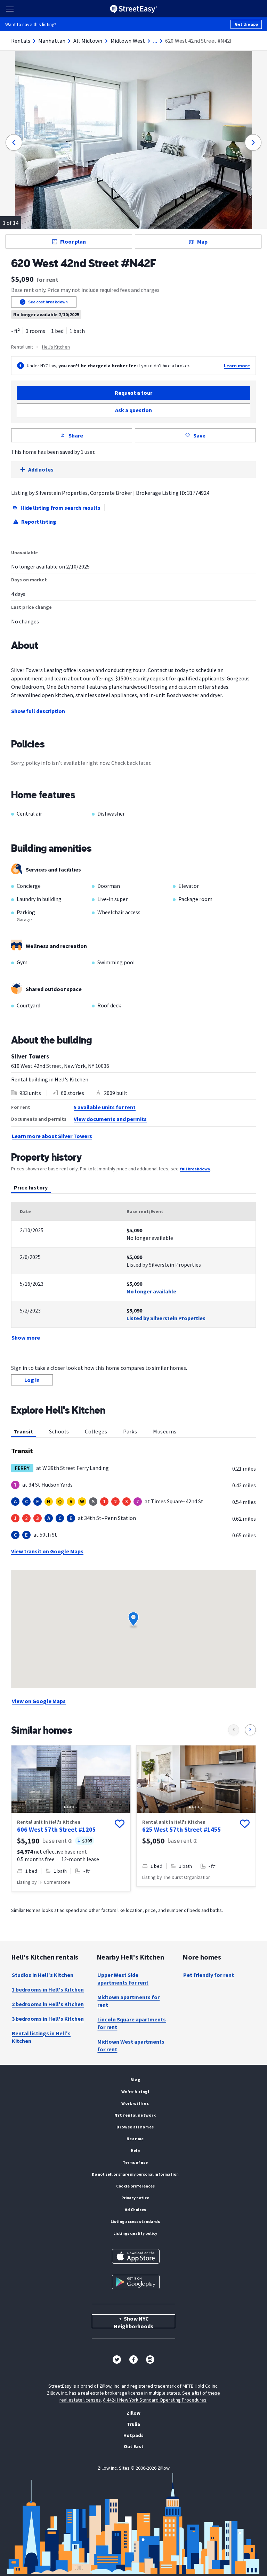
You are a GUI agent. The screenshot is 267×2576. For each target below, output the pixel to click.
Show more (26, 1338)
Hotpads (133, 2435)
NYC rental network (135, 2115)
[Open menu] (10, 9)
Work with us (135, 2103)
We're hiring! (135, 2091)
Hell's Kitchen (56, 347)
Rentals (21, 41)
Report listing (39, 522)
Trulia (133, 2424)
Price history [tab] (31, 1187)
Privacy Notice (135, 2198)
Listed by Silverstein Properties (166, 1318)
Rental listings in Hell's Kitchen (41, 2037)
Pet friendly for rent (209, 1975)
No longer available (151, 1291)
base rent (55, 1841)
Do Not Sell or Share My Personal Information (135, 2174)
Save (199, 435)
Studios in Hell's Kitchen (43, 1975)
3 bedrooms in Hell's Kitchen (48, 2019)
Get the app (246, 24)
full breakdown (195, 1169)
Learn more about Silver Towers (52, 1136)
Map (202, 242)
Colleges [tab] (96, 1431)
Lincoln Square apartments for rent (132, 2023)
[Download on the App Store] (136, 2256)
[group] (71, 1818)
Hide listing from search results (60, 508)
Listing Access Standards (135, 2221)
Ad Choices (135, 2210)
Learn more (237, 366)
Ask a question (133, 410)
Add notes (41, 469)
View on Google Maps (39, 1701)
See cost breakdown (48, 302)
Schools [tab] (59, 1431)
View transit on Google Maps (47, 1551)
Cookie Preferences (135, 2186)
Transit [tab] (23, 1431)
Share (76, 435)
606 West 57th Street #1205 (56, 1829)
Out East (134, 2446)
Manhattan (52, 41)
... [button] (155, 41)
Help (135, 2150)
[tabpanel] (133, 1272)
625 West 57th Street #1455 (182, 1829)
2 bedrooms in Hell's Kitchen (48, 2004)
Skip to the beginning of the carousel (133, 1905)
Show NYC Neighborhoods (133, 2322)
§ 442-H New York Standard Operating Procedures (155, 2400)
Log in (32, 1380)
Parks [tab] (130, 1431)
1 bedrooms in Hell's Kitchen (48, 1989)
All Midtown (88, 41)
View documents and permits (110, 1119)
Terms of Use (135, 2162)
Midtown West (128, 41)
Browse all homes (135, 2127)
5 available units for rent (105, 1107)
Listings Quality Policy (135, 2233)
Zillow (133, 2413)
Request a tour (133, 393)
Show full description (38, 711)
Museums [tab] (165, 1431)
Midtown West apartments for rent (131, 2045)
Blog (135, 2080)
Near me (135, 2139)
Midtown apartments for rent (128, 2001)
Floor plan (73, 242)
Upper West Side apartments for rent (123, 1979)
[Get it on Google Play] (136, 2282)
